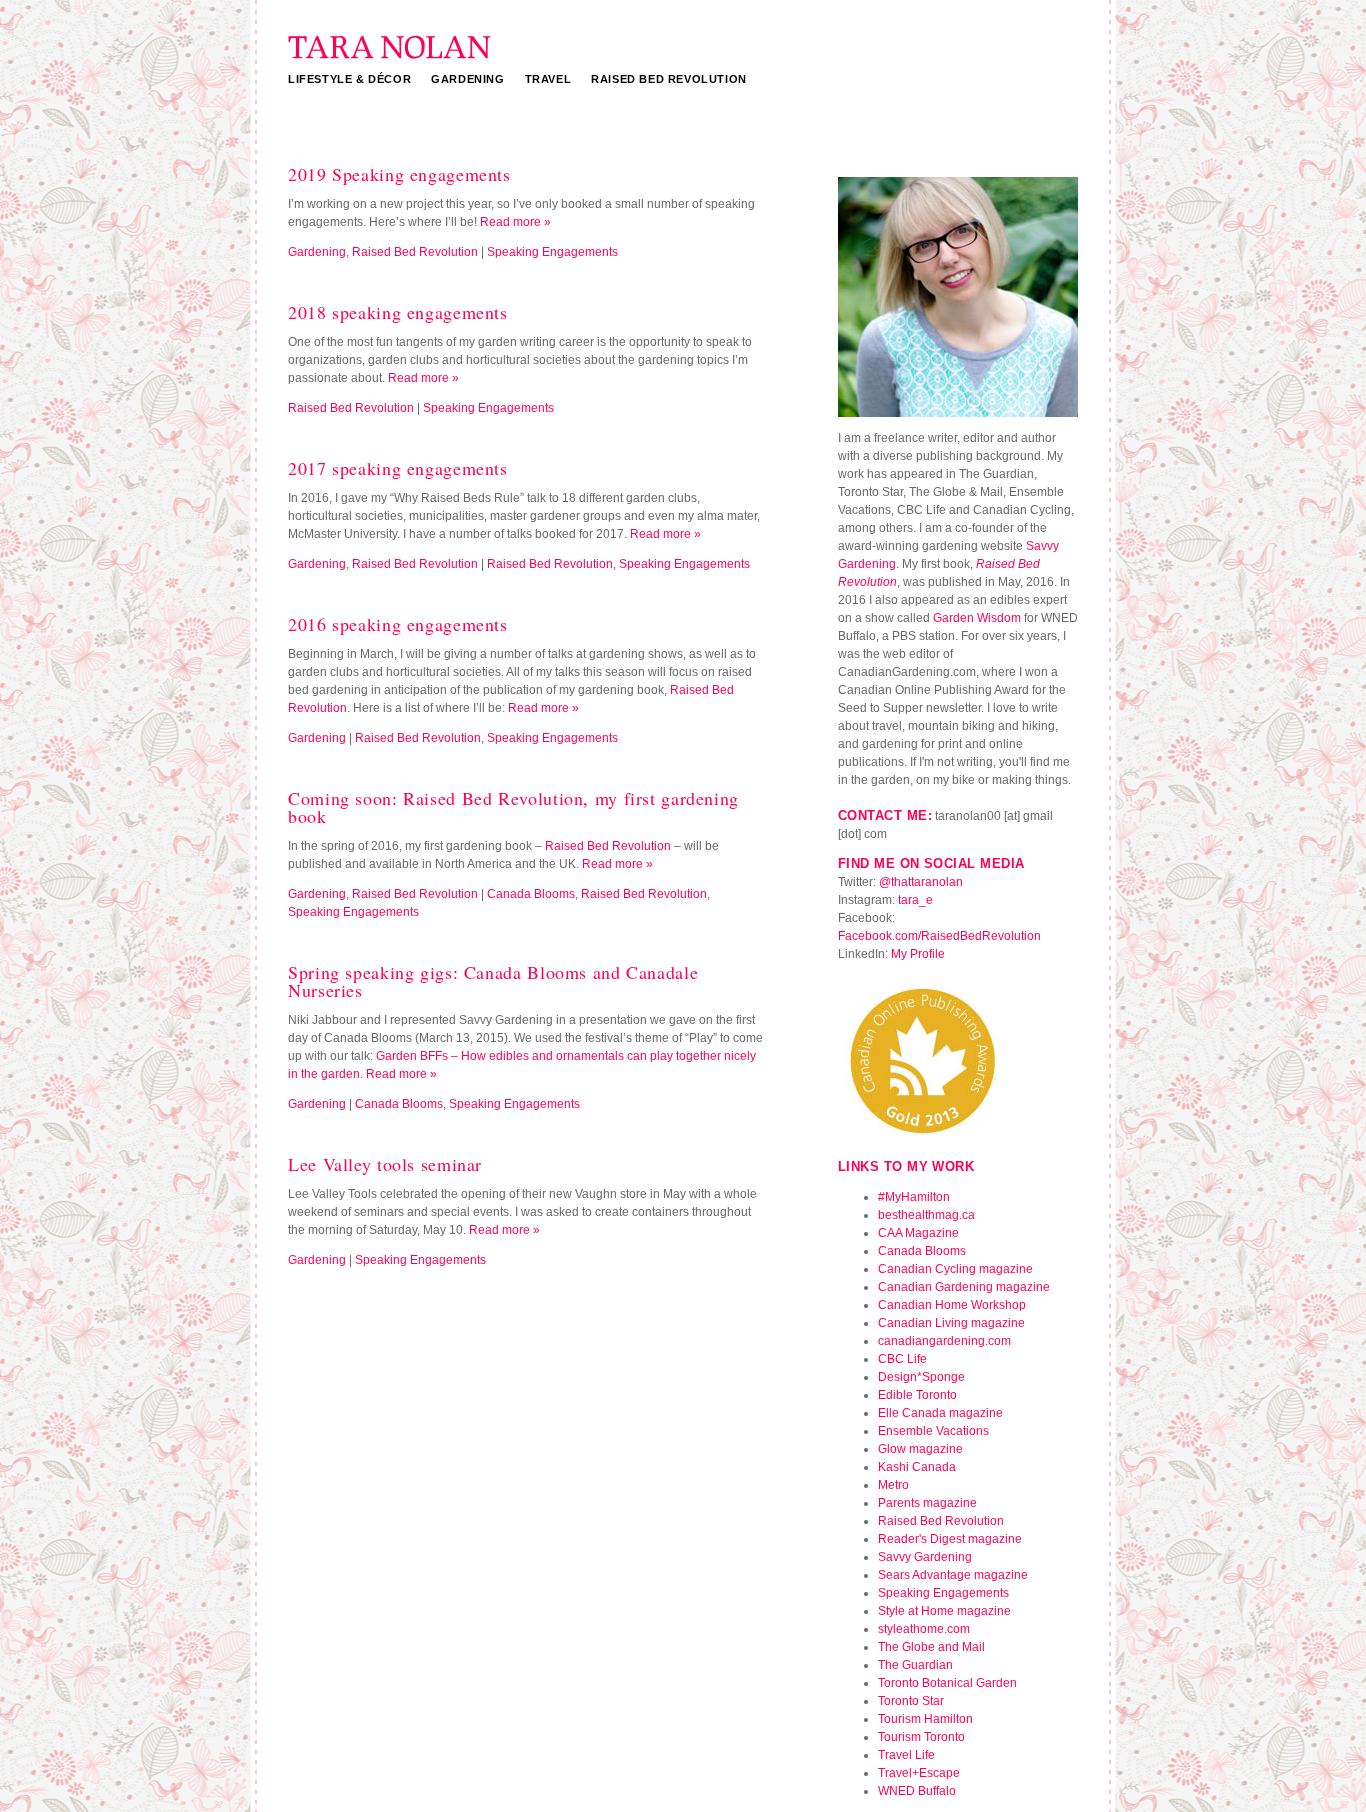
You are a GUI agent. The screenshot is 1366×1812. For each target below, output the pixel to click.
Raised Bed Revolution (669, 79)
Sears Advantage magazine (953, 1575)
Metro (893, 1485)
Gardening (467, 79)
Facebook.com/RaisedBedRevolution (939, 936)
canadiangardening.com (944, 1341)
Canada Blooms (531, 894)
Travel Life (906, 1755)
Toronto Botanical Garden (947, 1683)
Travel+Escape (919, 1773)
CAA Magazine (918, 1233)
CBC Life (902, 1359)
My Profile (918, 954)
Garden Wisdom (977, 618)
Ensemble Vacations (933, 1431)
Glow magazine (920, 1449)
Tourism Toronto (921, 1737)
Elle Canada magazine (940, 1413)
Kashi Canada (917, 1467)
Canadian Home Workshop (952, 1305)
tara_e (915, 900)
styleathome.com (924, 1629)
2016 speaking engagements (398, 624)
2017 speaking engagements (398, 468)
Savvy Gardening (925, 1557)
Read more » (515, 222)
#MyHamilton (914, 1197)
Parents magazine (927, 1503)
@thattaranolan (921, 882)
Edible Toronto (917, 1395)
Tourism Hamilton (925, 1719)
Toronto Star (911, 1701)
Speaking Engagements (552, 252)
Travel (548, 79)
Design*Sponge (921, 1377)
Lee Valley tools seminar (385, 1164)
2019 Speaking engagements (399, 174)
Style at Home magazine (944, 1611)
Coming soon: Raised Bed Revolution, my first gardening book (513, 807)
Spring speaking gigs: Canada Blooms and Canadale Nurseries (493, 981)
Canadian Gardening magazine (964, 1287)
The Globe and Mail (931, 1647)
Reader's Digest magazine (950, 1539)
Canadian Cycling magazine (955, 1269)
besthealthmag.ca (926, 1215)
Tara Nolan (389, 57)
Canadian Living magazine (951, 1323)
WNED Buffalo (917, 1791)
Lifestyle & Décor (349, 79)
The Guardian (915, 1665)
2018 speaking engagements (398, 312)
